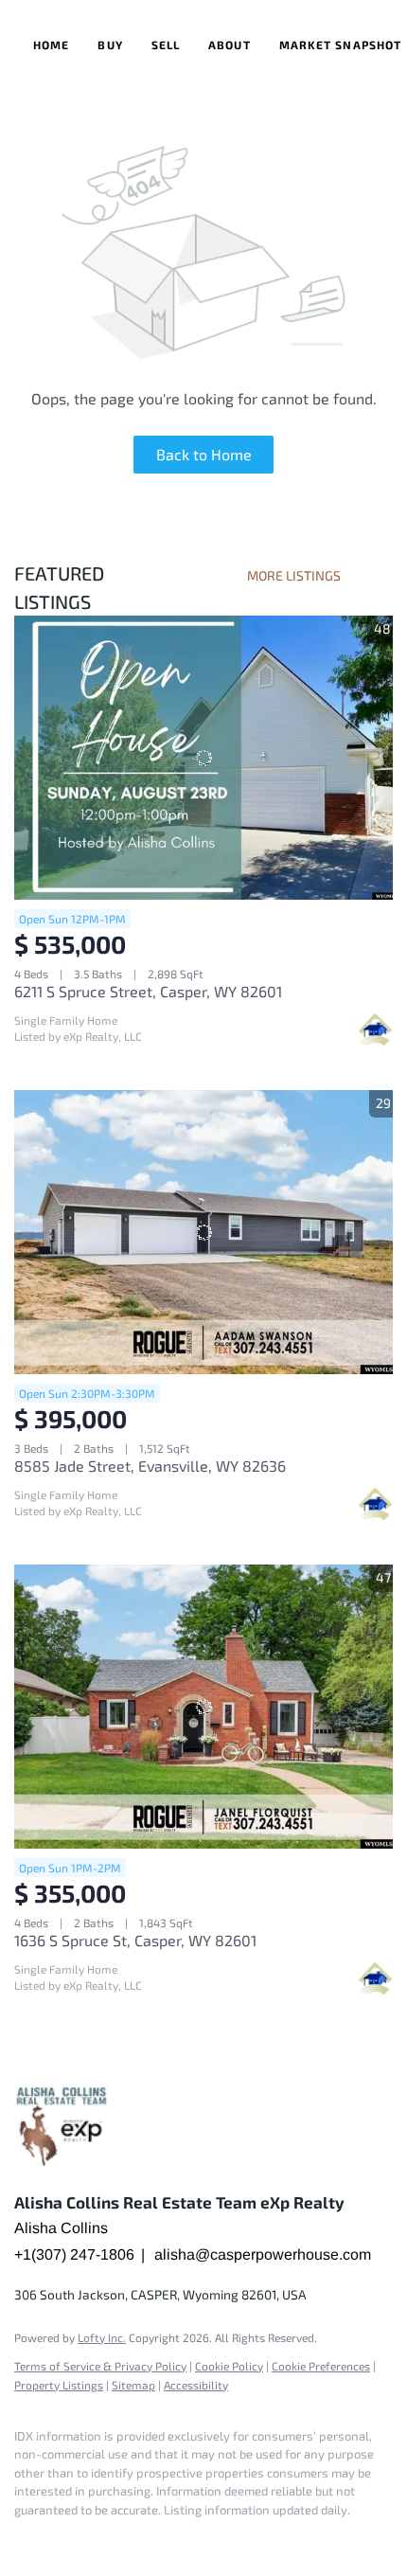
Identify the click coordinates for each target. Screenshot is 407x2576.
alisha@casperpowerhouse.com (263, 2254)
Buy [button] (110, 45)
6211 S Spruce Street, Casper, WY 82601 (148, 991)
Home (51, 45)
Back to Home (204, 454)
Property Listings (59, 2385)
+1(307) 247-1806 (74, 2254)
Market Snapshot (341, 45)
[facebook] (24, 2538)
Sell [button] (166, 45)
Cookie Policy (229, 2366)
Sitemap (133, 2385)
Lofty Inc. (102, 2337)
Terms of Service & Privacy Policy (100, 2366)
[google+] (62, 2538)
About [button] (230, 45)
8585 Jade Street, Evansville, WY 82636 (150, 1466)
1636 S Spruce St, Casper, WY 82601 (135, 1940)
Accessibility (196, 2385)
